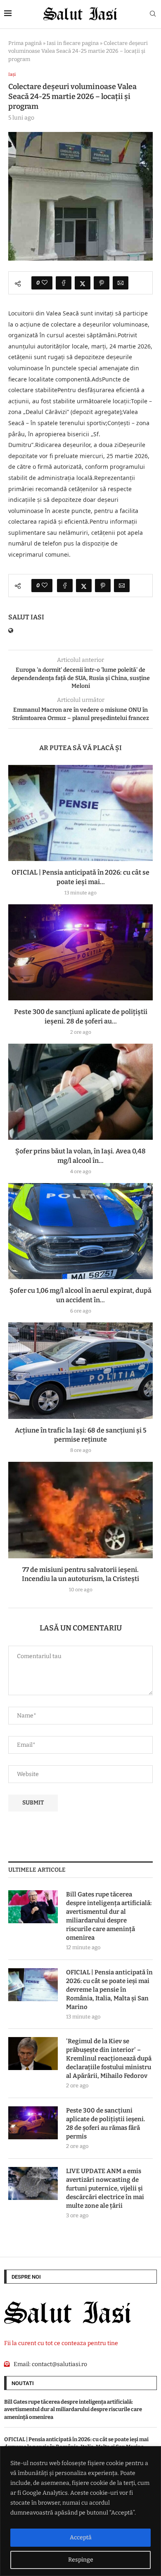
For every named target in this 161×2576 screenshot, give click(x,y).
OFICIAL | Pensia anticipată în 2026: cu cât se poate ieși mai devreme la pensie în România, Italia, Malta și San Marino (109, 1990)
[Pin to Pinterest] (102, 283)
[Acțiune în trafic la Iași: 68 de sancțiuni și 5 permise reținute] (80, 1370)
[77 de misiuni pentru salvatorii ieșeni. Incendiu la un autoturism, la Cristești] (80, 1510)
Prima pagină (25, 43)
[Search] (153, 14)
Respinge (81, 2560)
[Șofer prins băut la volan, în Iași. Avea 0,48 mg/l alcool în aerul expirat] (80, 1092)
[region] (80, 2511)
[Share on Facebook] (64, 283)
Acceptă (81, 2537)
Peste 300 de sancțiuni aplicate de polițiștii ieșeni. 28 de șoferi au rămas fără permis (105, 2123)
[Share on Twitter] (83, 283)
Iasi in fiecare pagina (73, 43)
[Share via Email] (121, 283)
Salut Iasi (26, 617)
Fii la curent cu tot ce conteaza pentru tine (61, 2343)
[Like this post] (45, 283)
